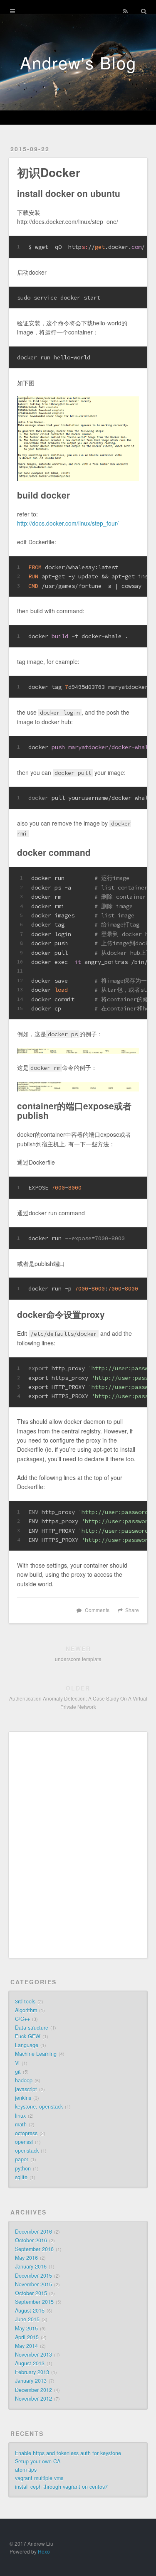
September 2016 (34, 2249)
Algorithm (26, 2010)
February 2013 (32, 2372)
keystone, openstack (39, 2107)
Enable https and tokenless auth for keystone (68, 2453)
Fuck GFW (28, 2036)
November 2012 (33, 2399)
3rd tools (25, 2001)
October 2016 (31, 2240)
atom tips (26, 2470)
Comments (97, 1610)
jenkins (23, 2098)
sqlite (21, 2177)
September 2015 (34, 2302)
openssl (24, 2142)
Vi (17, 2063)
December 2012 (33, 2390)
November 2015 (33, 2284)
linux (20, 2116)
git (18, 2072)
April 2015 (27, 2337)
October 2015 (31, 2293)
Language (27, 2045)
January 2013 (31, 2381)
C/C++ (22, 2019)
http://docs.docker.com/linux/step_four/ (68, 523)
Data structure (32, 2028)
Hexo (44, 2551)
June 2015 (27, 2319)
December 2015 (33, 2276)
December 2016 (33, 2232)
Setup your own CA (38, 2461)
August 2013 (30, 2363)
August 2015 (30, 2311)
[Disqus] (78, 1844)
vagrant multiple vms (39, 2478)
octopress (26, 2133)
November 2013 (33, 2355)
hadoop (24, 2080)
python (23, 2168)
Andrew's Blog (78, 62)
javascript (26, 2089)
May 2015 (26, 2328)
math (21, 2124)
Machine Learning (36, 2054)
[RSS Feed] (125, 11)
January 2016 (31, 2266)
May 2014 (26, 2346)
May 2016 (26, 2258)
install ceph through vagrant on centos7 (61, 2487)
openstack (27, 2151)
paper (22, 2159)
